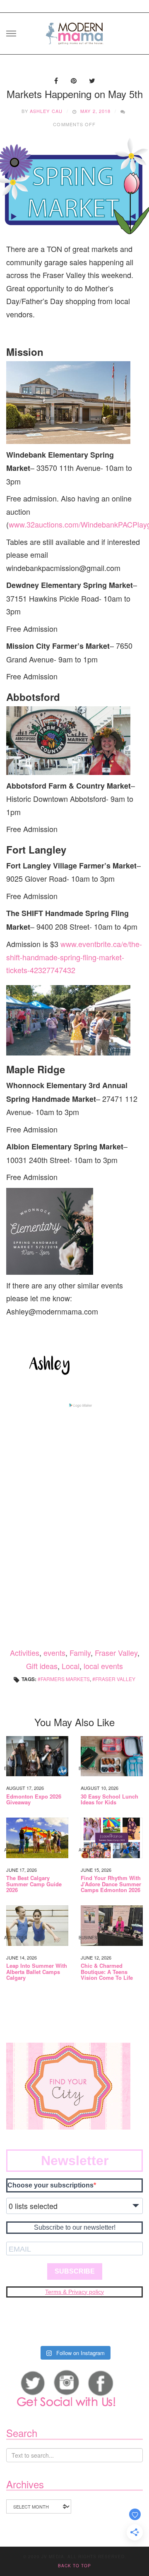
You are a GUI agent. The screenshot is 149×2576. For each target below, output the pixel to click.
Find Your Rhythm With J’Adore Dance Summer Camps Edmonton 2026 (111, 1884)
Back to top (74, 2566)
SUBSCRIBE (75, 2271)
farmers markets (65, 1679)
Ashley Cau (46, 111)
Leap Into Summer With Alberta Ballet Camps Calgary (37, 1972)
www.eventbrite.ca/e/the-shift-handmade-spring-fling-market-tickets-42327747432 (74, 957)
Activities (25, 1653)
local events (103, 1666)
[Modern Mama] (74, 31)
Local (71, 1666)
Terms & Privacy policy (74, 2292)
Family (80, 1653)
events (54, 1653)
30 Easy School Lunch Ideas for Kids (109, 1800)
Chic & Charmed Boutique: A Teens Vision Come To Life (107, 1972)
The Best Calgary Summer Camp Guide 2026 (34, 1884)
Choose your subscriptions (50, 2185)
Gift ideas (42, 1666)
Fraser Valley (116, 1653)
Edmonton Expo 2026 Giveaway (34, 1800)
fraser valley (115, 1679)
